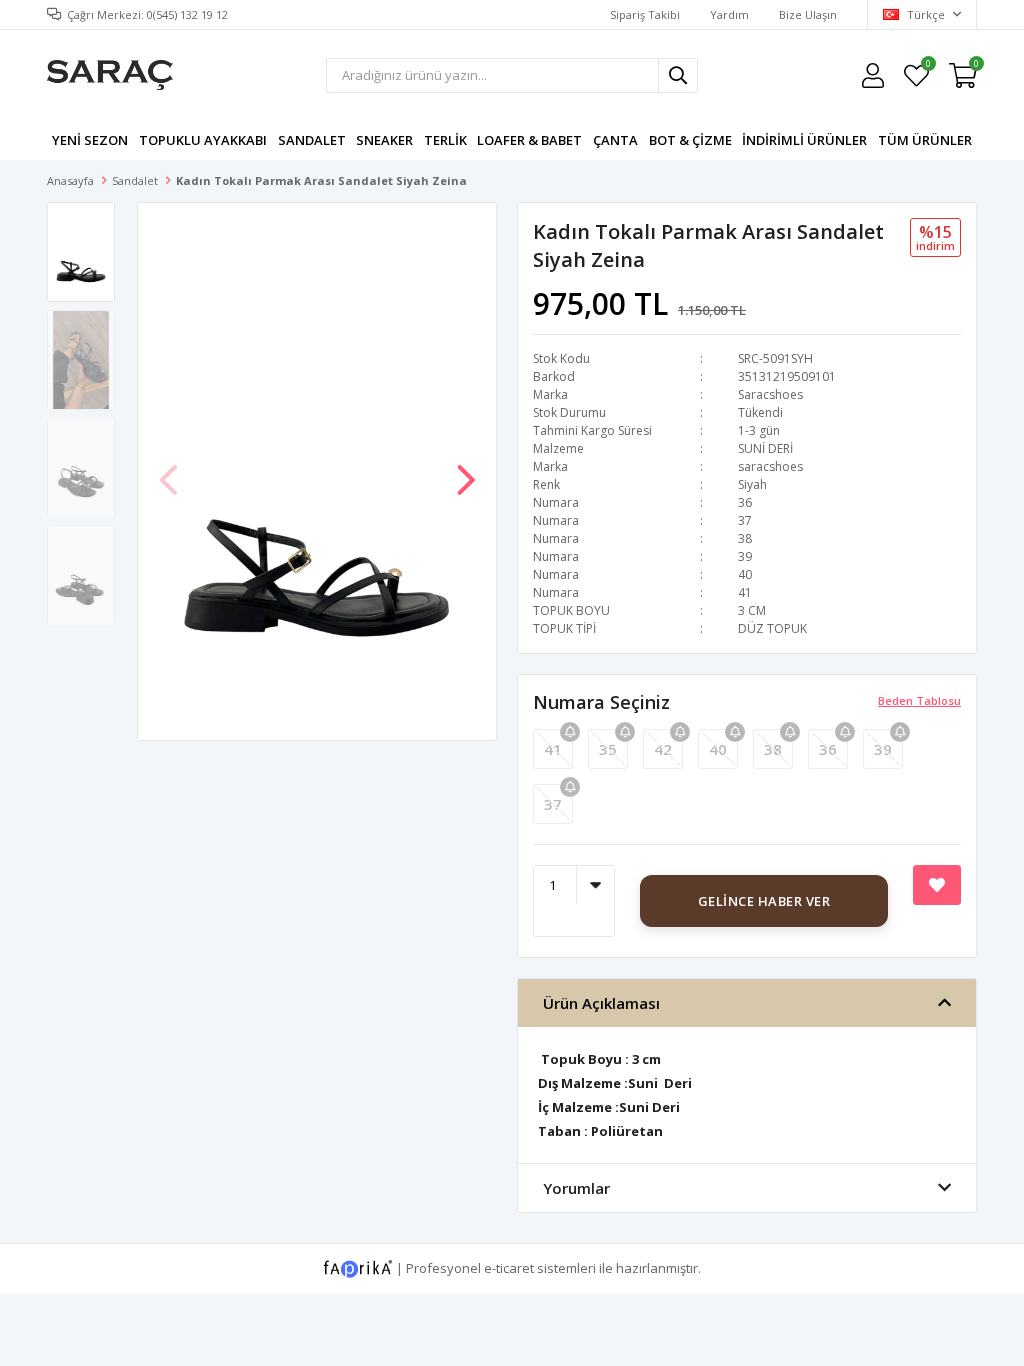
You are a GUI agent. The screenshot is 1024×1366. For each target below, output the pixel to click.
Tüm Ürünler (925, 140)
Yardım (729, 14)
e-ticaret (509, 1267)
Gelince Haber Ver (764, 901)
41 (553, 749)
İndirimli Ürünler (804, 140)
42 (663, 749)
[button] (466, 470)
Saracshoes (770, 394)
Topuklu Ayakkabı (203, 140)
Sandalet (312, 140)
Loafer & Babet (529, 140)
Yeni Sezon (90, 140)
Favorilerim (927, 66)
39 (883, 749)
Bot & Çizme (690, 140)
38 (773, 749)
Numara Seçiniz (601, 702)
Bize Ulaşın (808, 14)
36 (828, 749)
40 (718, 749)
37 (553, 804)
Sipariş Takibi (645, 14)
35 (608, 749)
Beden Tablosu (919, 700)
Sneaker (384, 140)
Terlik (445, 140)
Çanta (615, 140)
